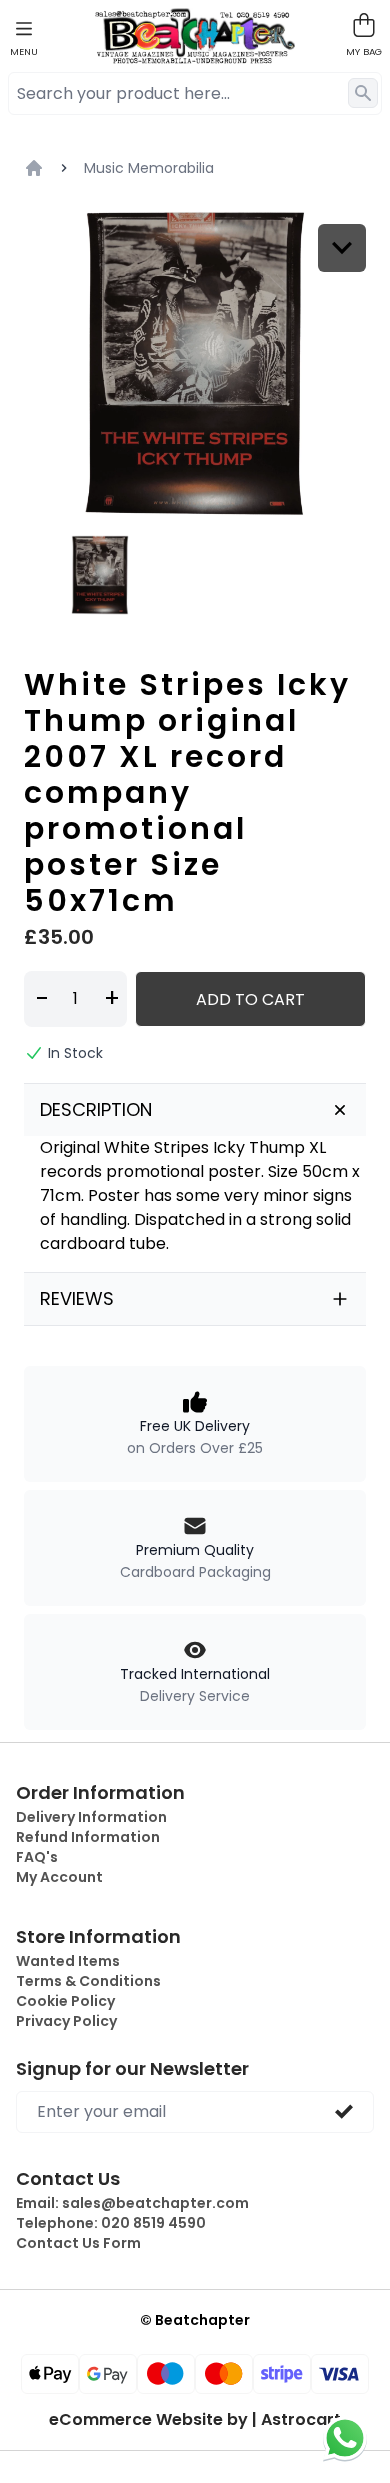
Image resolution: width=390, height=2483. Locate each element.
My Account (59, 1877)
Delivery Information (91, 1817)
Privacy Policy (66, 2021)
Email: (132, 2203)
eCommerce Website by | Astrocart (195, 2420)
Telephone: (111, 2223)
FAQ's (37, 1857)
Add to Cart (250, 999)
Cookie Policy (65, 2001)
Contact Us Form (78, 2243)
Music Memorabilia (149, 168)
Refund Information (88, 1837)
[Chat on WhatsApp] (345, 2438)
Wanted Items (68, 1961)
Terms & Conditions (88, 1981)
